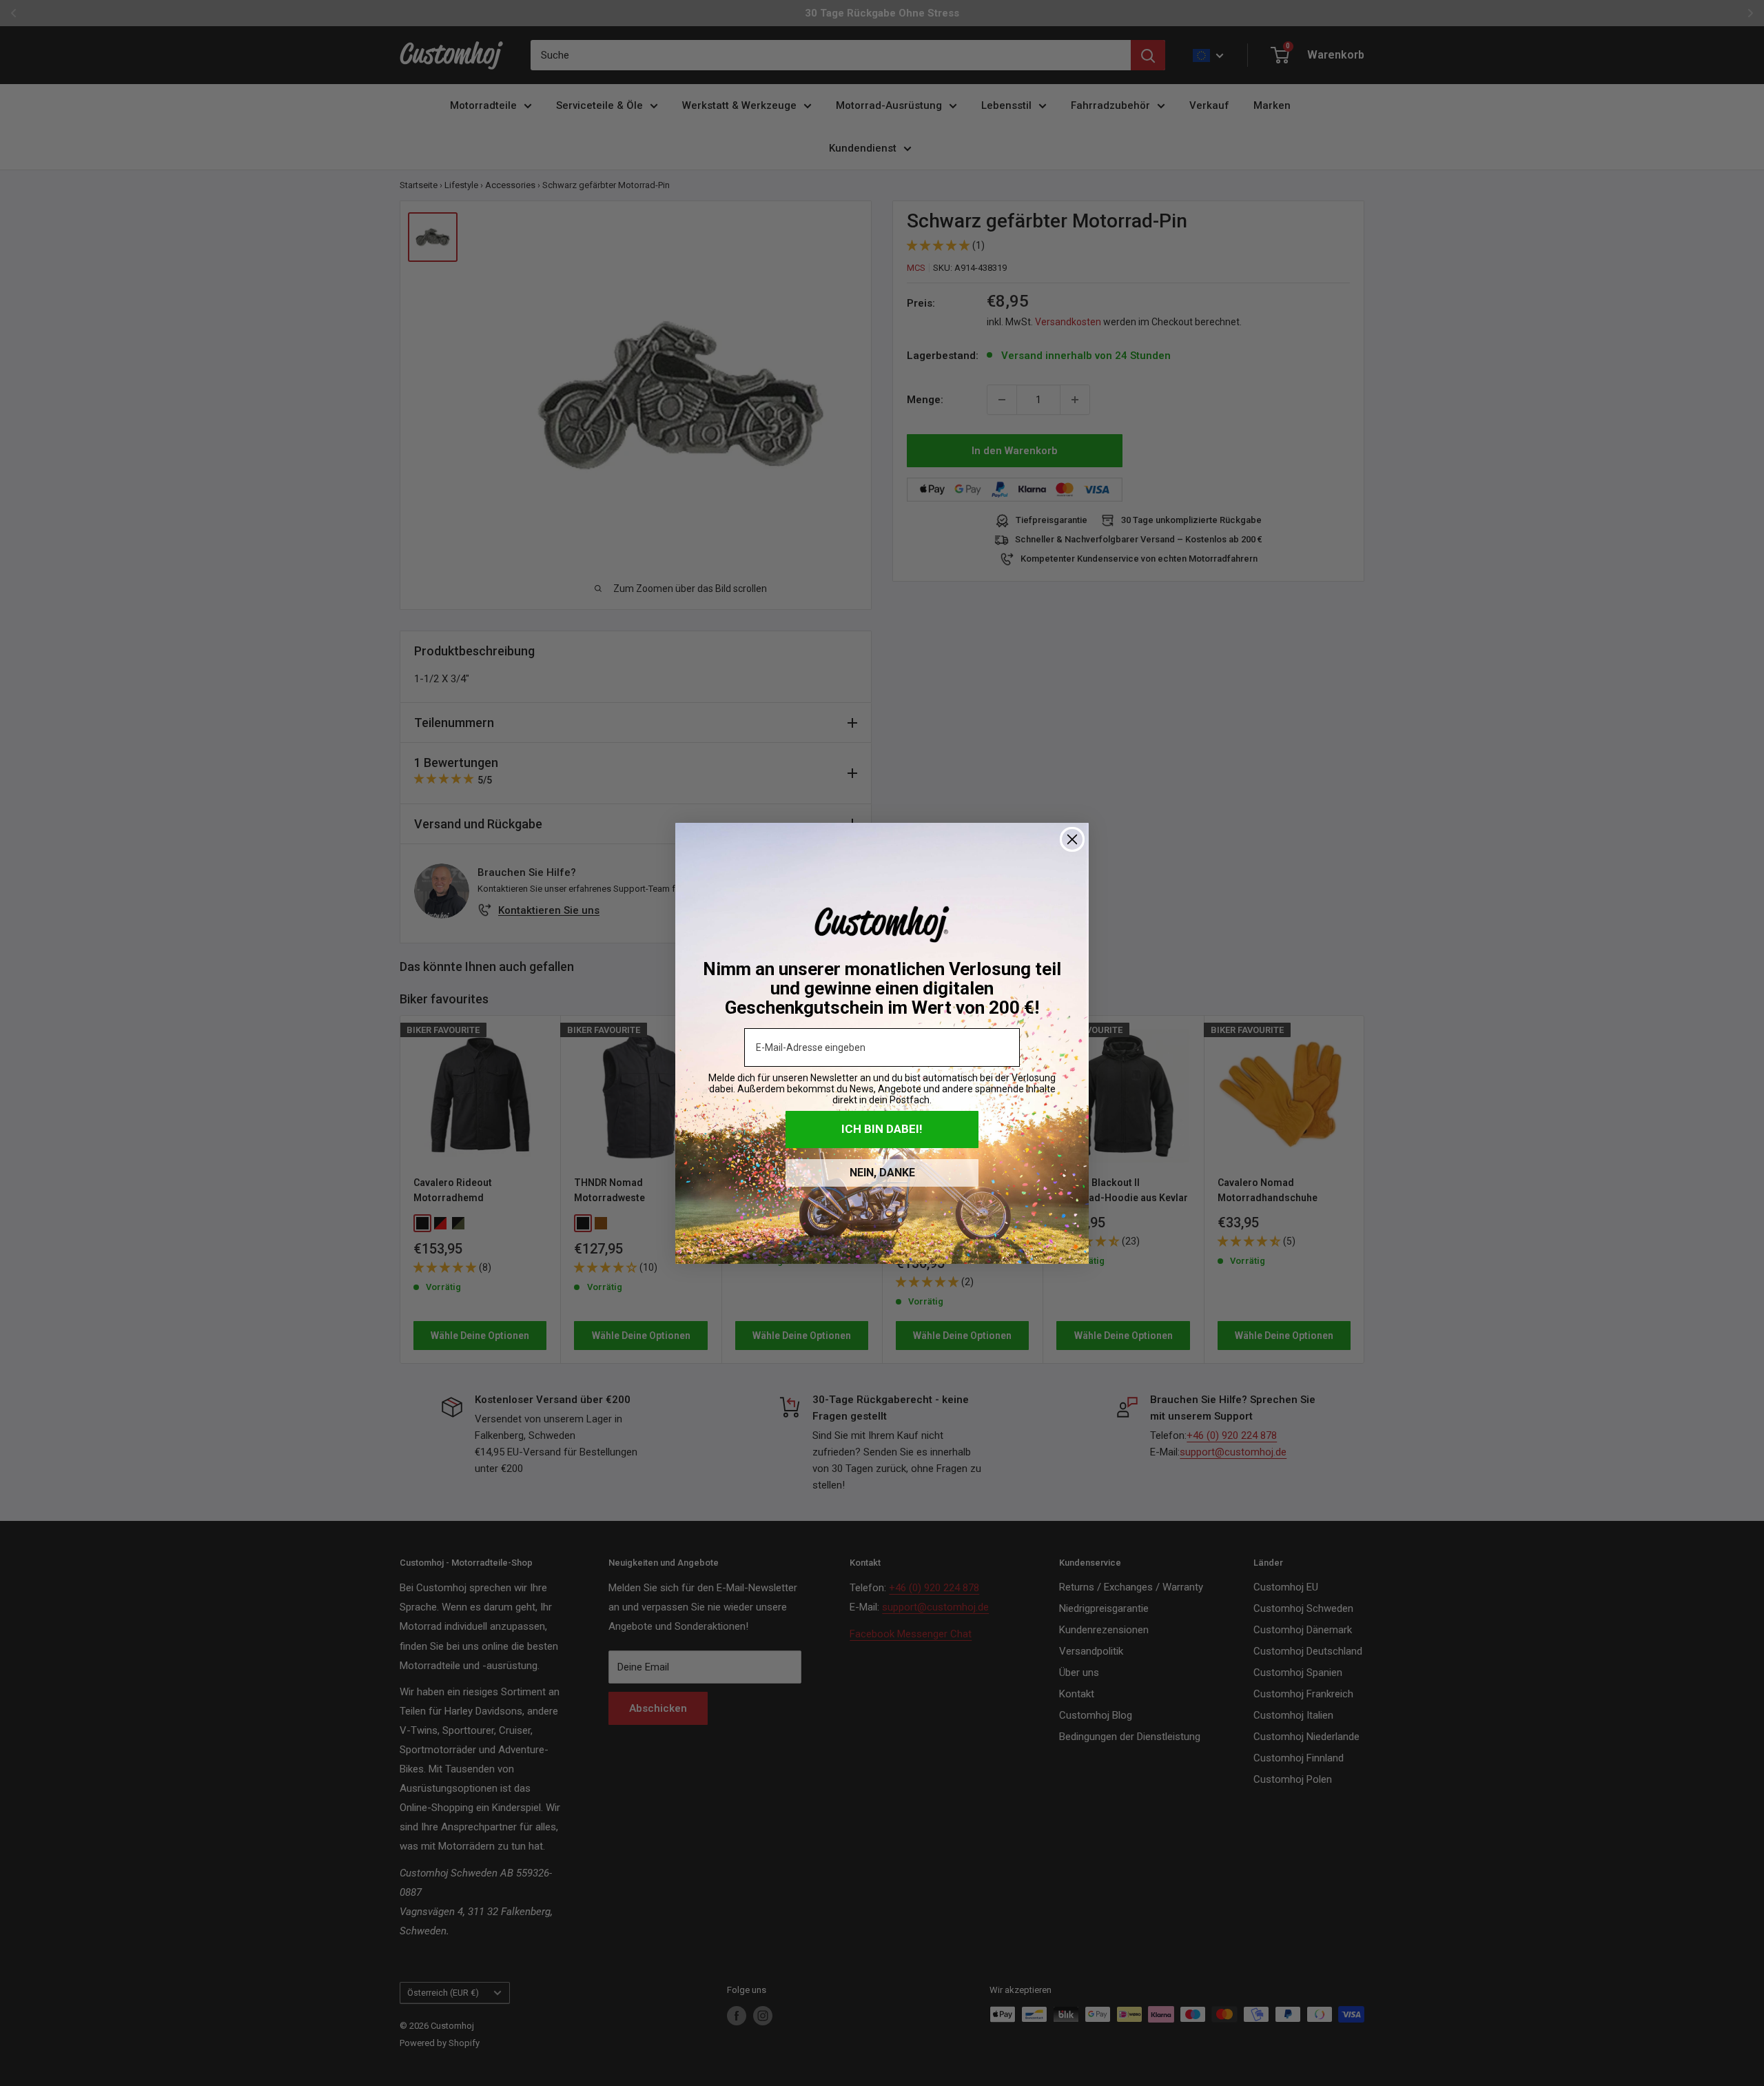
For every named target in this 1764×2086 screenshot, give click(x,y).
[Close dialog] (1072, 839)
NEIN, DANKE (882, 1173)
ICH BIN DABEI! (882, 1129)
